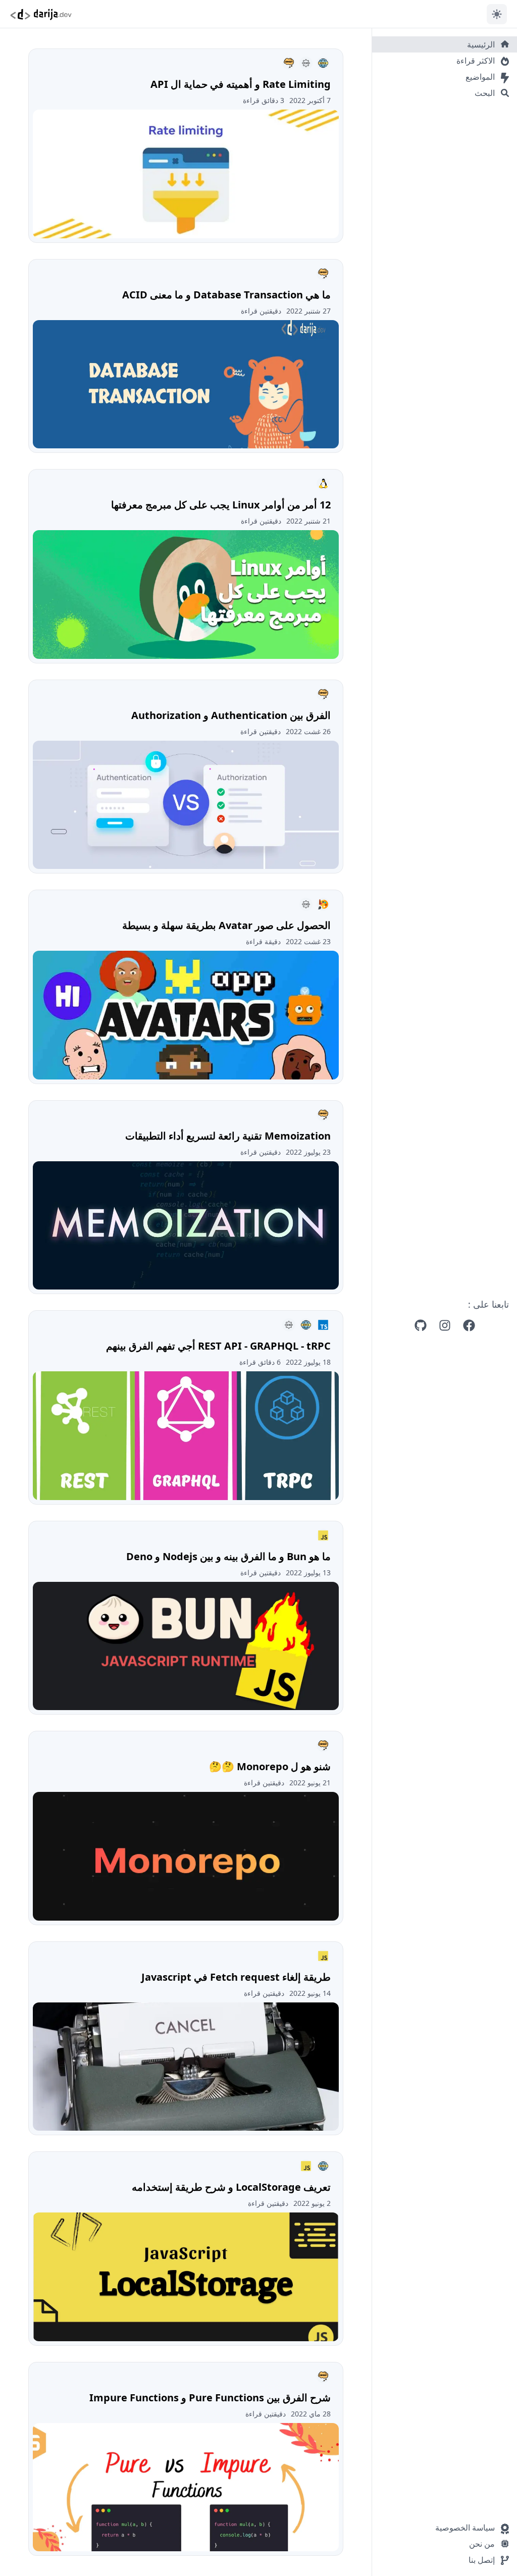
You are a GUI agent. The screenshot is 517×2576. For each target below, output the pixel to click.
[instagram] (445, 1325)
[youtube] (421, 1325)
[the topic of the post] (323, 63)
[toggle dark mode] (497, 14)
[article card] (186, 146)
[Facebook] (469, 1325)
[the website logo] (41, 14)
